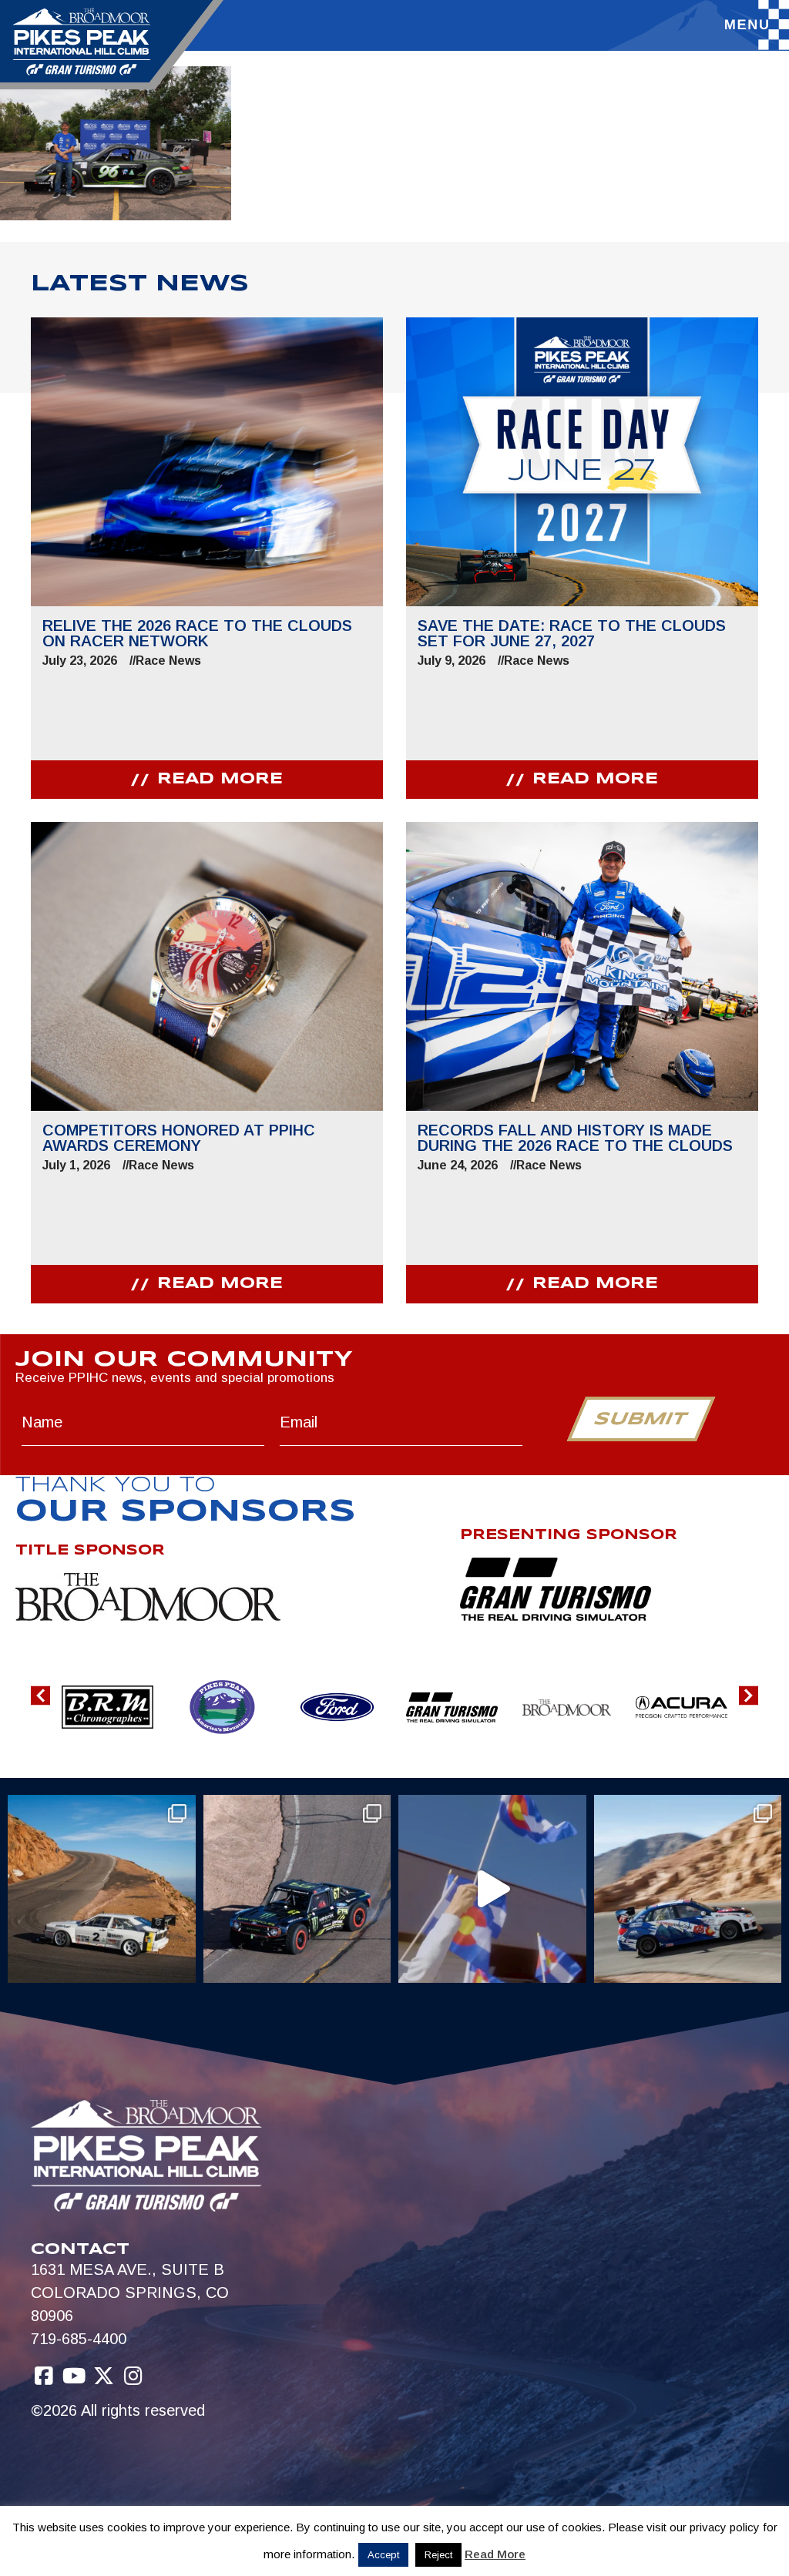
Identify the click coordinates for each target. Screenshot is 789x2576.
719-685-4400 (79, 2339)
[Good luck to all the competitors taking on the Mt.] (102, 1889)
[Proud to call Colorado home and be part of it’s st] (688, 1889)
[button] (40, 1696)
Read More (495, 2554)
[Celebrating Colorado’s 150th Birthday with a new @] (492, 1889)
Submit (641, 1420)
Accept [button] (383, 2555)
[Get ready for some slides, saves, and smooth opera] (297, 1889)
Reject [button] (438, 2555)
